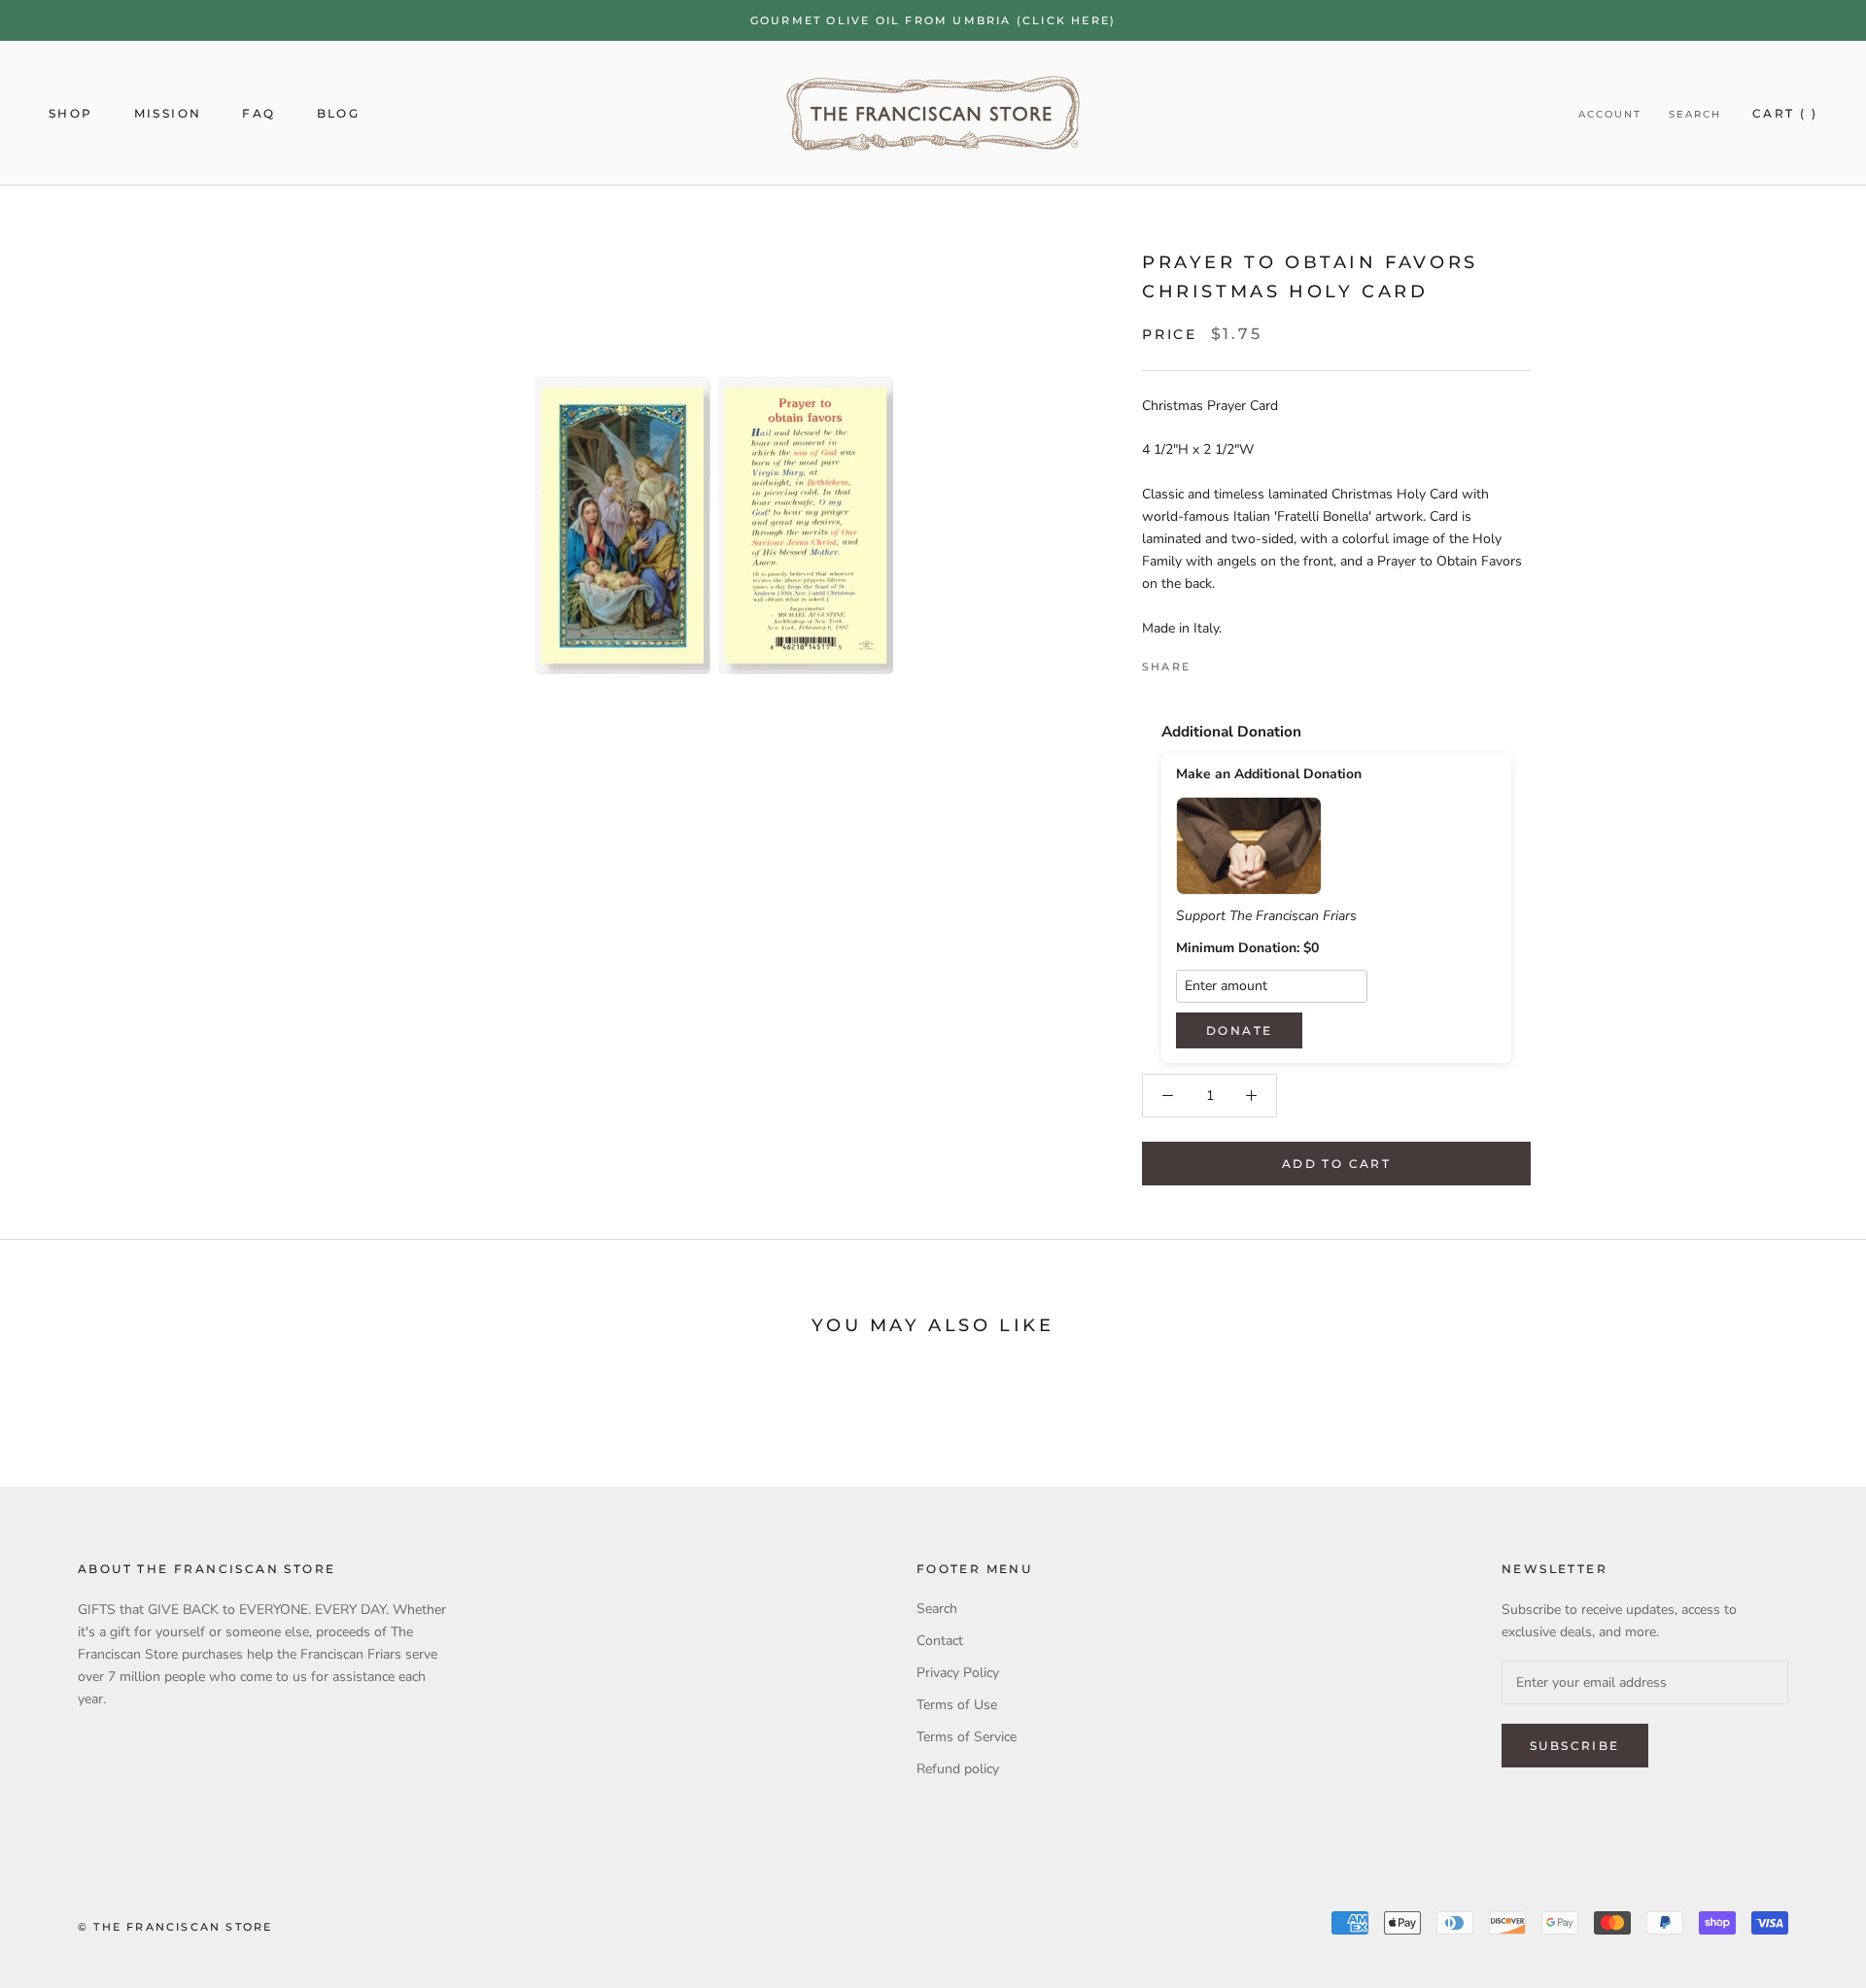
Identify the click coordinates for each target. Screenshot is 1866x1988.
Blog (339, 113)
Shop (71, 113)
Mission (168, 113)
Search (1695, 114)
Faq (259, 113)
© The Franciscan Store (175, 1927)
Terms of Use (957, 1705)
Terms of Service (967, 1737)
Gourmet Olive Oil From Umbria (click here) (933, 20)
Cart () (1785, 113)
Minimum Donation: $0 (1247, 948)
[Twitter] (1234, 662)
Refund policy (958, 1769)
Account (1610, 114)
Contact (940, 1641)
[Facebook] (1209, 662)
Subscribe (1575, 1746)
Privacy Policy (958, 1673)
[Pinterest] (1260, 662)
